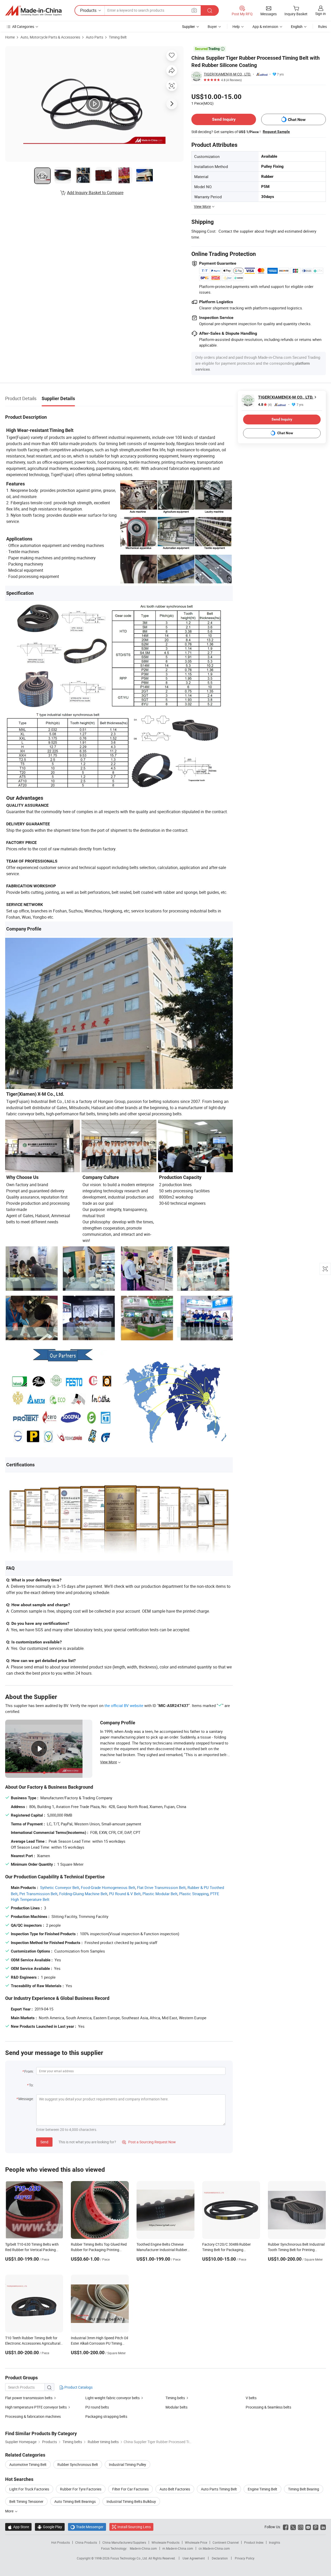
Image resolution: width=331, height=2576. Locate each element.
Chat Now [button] (297, 120)
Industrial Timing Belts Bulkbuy (131, 2501)
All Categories (23, 26)
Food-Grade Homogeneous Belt (108, 1887)
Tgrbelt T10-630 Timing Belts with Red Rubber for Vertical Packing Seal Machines (32, 2250)
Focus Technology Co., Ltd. (129, 2558)
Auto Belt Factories (175, 2489)
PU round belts (97, 2407)
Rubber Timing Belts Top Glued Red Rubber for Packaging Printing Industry (99, 2250)
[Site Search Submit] (210, 10)
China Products (86, 2542)
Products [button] (88, 10)
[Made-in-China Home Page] (33, 11)
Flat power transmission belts (29, 2398)
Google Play (50, 2527)
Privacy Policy (245, 2558)
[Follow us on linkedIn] (323, 2527)
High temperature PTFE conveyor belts (36, 2407)
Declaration (220, 2558)
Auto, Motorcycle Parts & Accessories (50, 37)
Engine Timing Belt (262, 2489)
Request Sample (276, 132)
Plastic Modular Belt (160, 1894)
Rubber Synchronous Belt (78, 2464)
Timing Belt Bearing (304, 2489)
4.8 (265, 405)
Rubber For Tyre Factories (81, 2489)
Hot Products (61, 2542)
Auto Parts (95, 37)
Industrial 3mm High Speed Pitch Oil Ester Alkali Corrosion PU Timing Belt (99, 2343)
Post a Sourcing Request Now (149, 2142)
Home (10, 37)
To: (31, 2085)
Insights (274, 2542)
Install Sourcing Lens (134, 2527)
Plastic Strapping (194, 1894)
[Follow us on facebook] (286, 2527)
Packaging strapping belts (106, 2416)
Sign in (321, 14)
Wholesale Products (165, 2542)
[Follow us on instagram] (301, 2527)
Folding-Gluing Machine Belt (83, 1894)
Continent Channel (226, 2542)
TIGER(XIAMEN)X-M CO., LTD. (227, 74)
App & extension (265, 26)
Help (236, 26)
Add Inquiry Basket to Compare (95, 193)
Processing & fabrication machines (33, 2416)
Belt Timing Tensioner (26, 2501)
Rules (322, 26)
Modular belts (176, 2407)
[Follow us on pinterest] (316, 2527)
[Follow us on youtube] (308, 2527)
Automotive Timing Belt (28, 2464)
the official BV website (124, 1705)
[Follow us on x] (293, 2527)
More (10, 2511)
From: (29, 2071)
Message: (26, 2099)
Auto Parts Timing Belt (219, 2489)
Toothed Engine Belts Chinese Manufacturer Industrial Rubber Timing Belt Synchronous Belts (162, 2250)
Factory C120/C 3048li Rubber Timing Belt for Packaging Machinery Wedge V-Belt (227, 2250)
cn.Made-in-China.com (214, 2548)
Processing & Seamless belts (268, 2407)
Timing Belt (118, 37)
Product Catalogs (78, 2387)
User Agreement (194, 2558)
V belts (251, 2398)
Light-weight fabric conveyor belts (112, 2398)
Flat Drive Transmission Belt (161, 1887)
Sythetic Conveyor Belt (60, 1887)
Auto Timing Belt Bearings (75, 2501)
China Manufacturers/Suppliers (124, 2542)
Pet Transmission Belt (38, 1894)
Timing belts (175, 2398)
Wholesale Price (196, 2542)
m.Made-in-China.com (178, 2548)
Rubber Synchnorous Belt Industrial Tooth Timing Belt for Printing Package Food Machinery (296, 2250)
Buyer (212, 26)
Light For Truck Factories (29, 2489)
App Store (18, 2527)
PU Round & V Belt (125, 1894)
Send (44, 2142)
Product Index (254, 2542)
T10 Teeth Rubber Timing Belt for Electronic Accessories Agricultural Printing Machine (33, 2343)
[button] (194, 10)
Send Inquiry (224, 119)
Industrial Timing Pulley (127, 2464)
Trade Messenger (87, 2527)
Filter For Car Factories (130, 2489)
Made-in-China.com (143, 2548)
